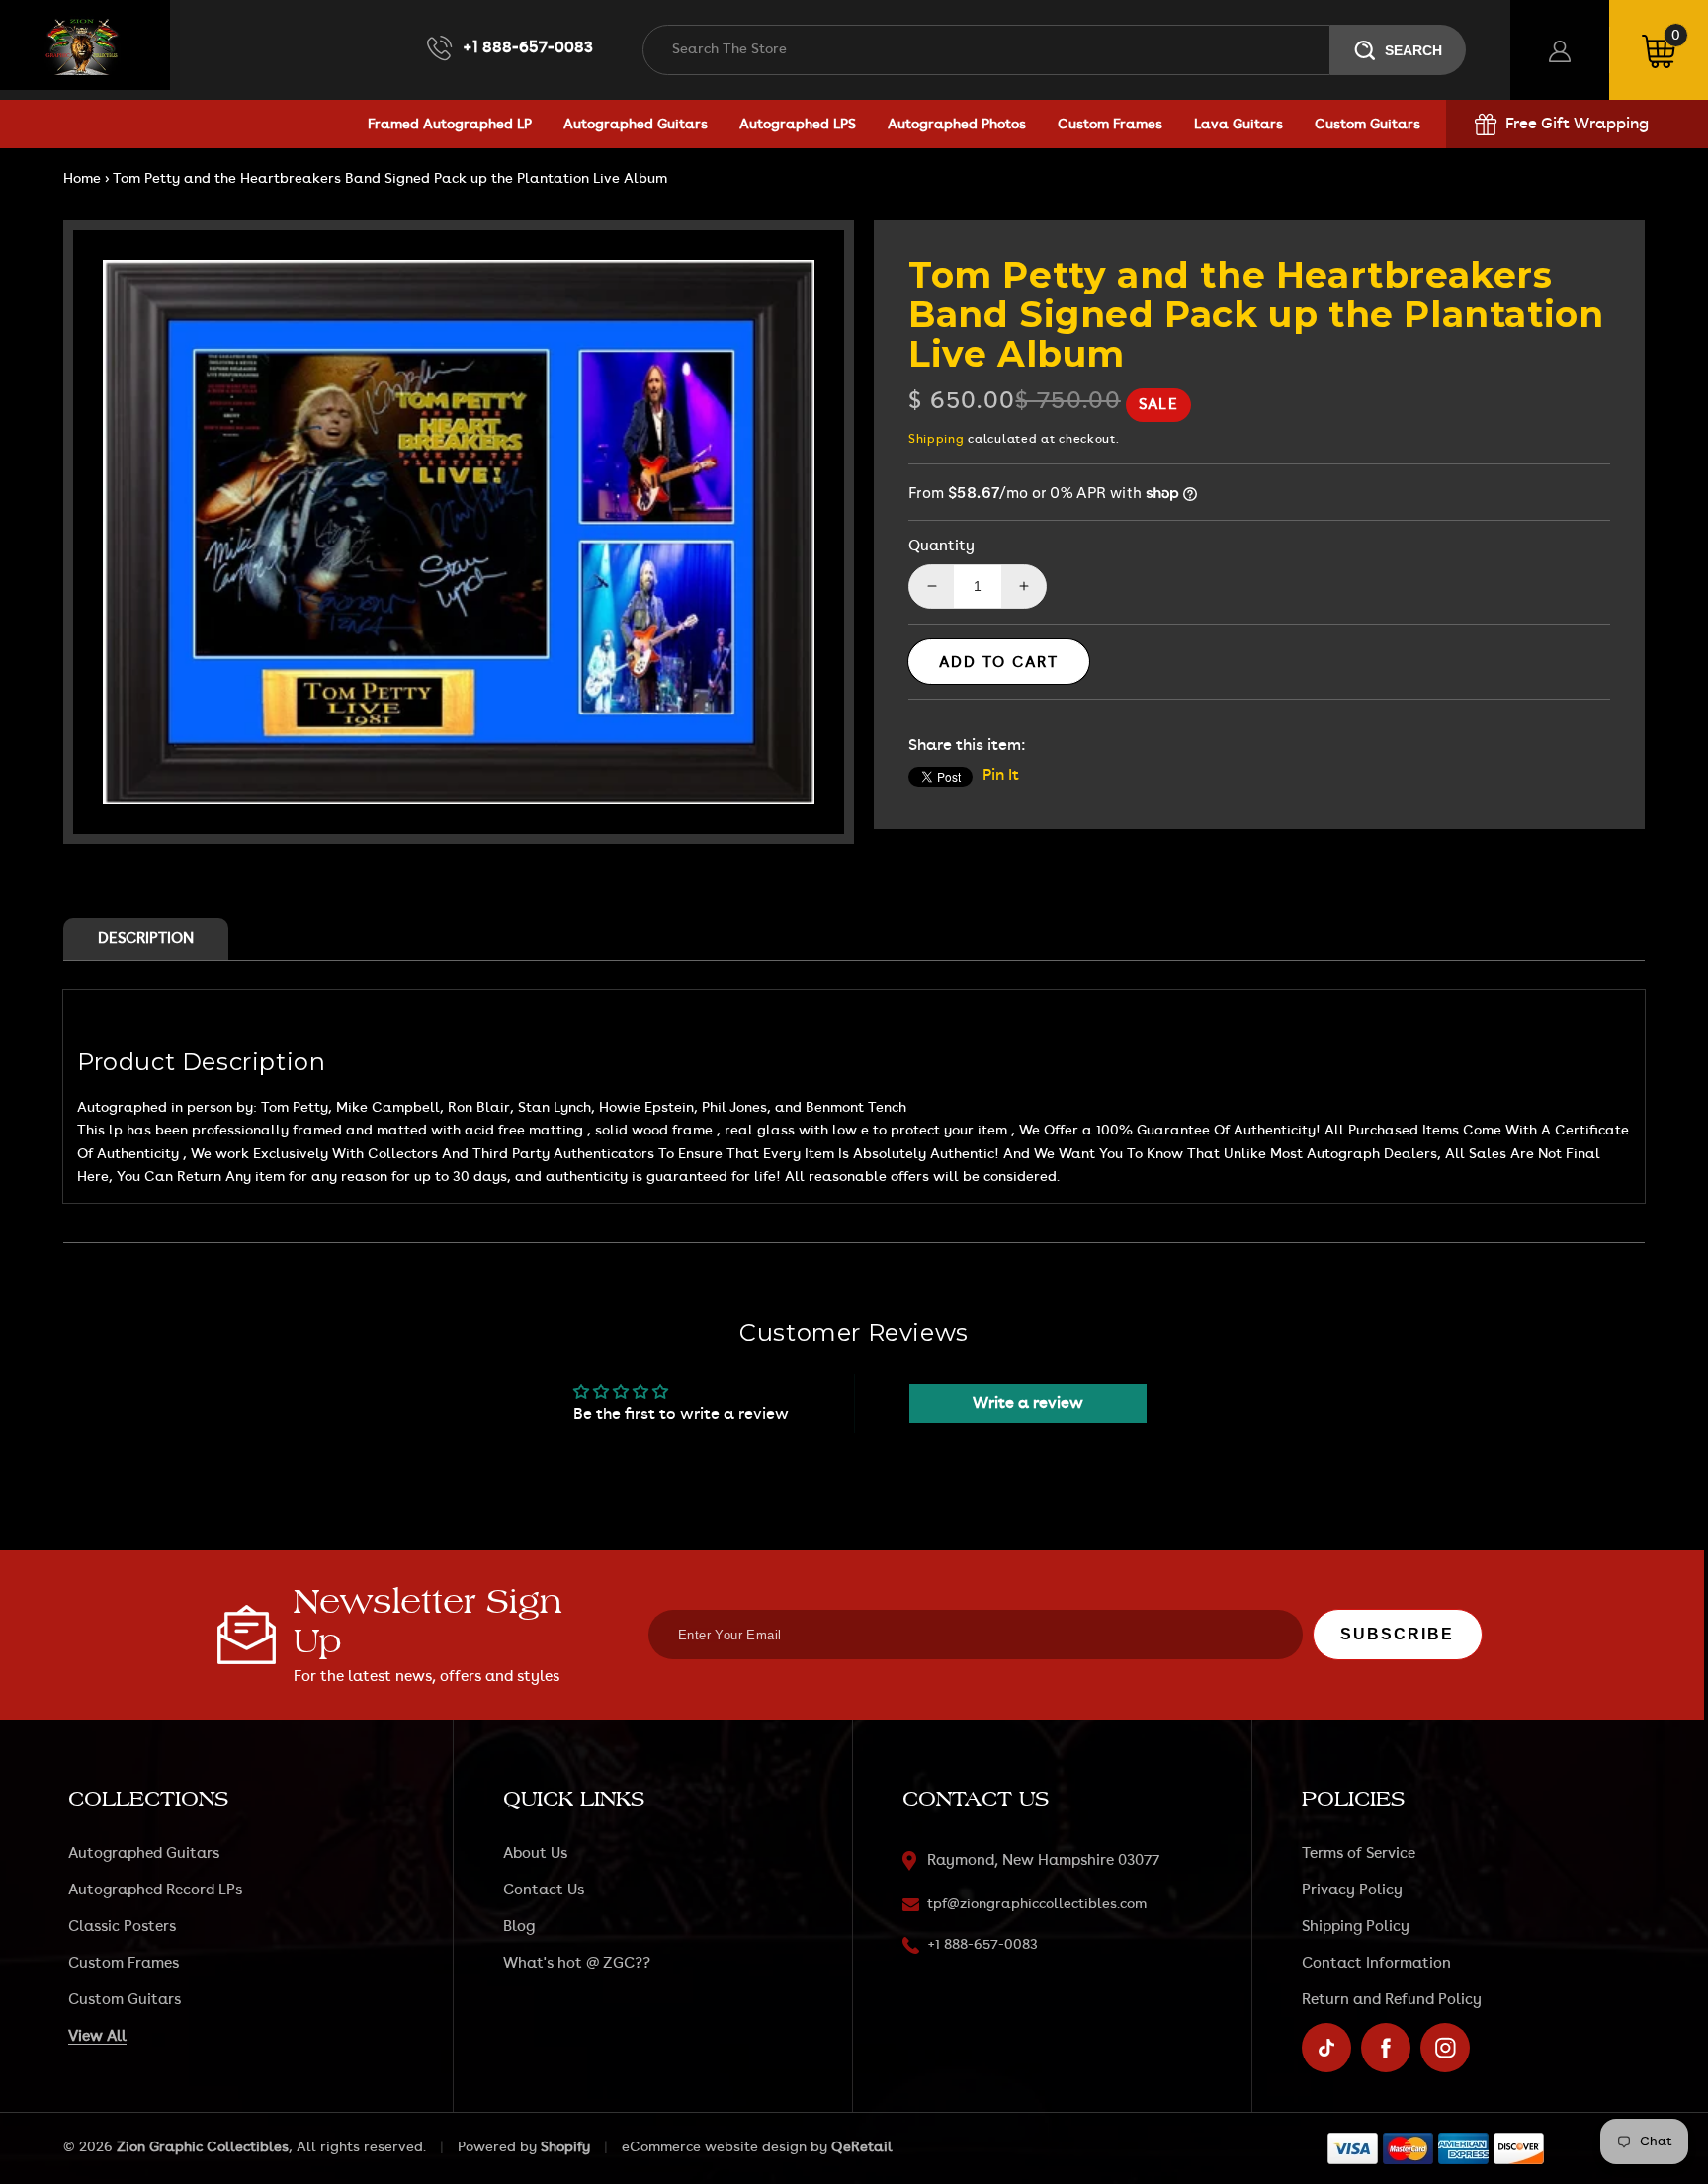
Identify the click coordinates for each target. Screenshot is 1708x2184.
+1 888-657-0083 (528, 47)
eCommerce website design (714, 2147)
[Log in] (1560, 50)
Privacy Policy (1352, 1890)
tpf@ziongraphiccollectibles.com (1037, 1904)
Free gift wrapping (1577, 124)
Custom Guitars (125, 2000)
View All (97, 2036)
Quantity (941, 546)
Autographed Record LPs (155, 1890)
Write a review (1028, 1403)
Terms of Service (1359, 1853)
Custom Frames (124, 1963)
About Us (535, 1853)
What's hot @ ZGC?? (577, 1963)
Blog (519, 1927)
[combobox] (986, 50)
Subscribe (1397, 1634)
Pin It (1001, 775)
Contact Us (544, 1890)
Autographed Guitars (144, 1853)
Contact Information (1376, 1963)
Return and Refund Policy (1392, 2000)
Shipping (937, 439)
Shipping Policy (1356, 1927)
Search (1413, 50)
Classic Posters (122, 1927)
